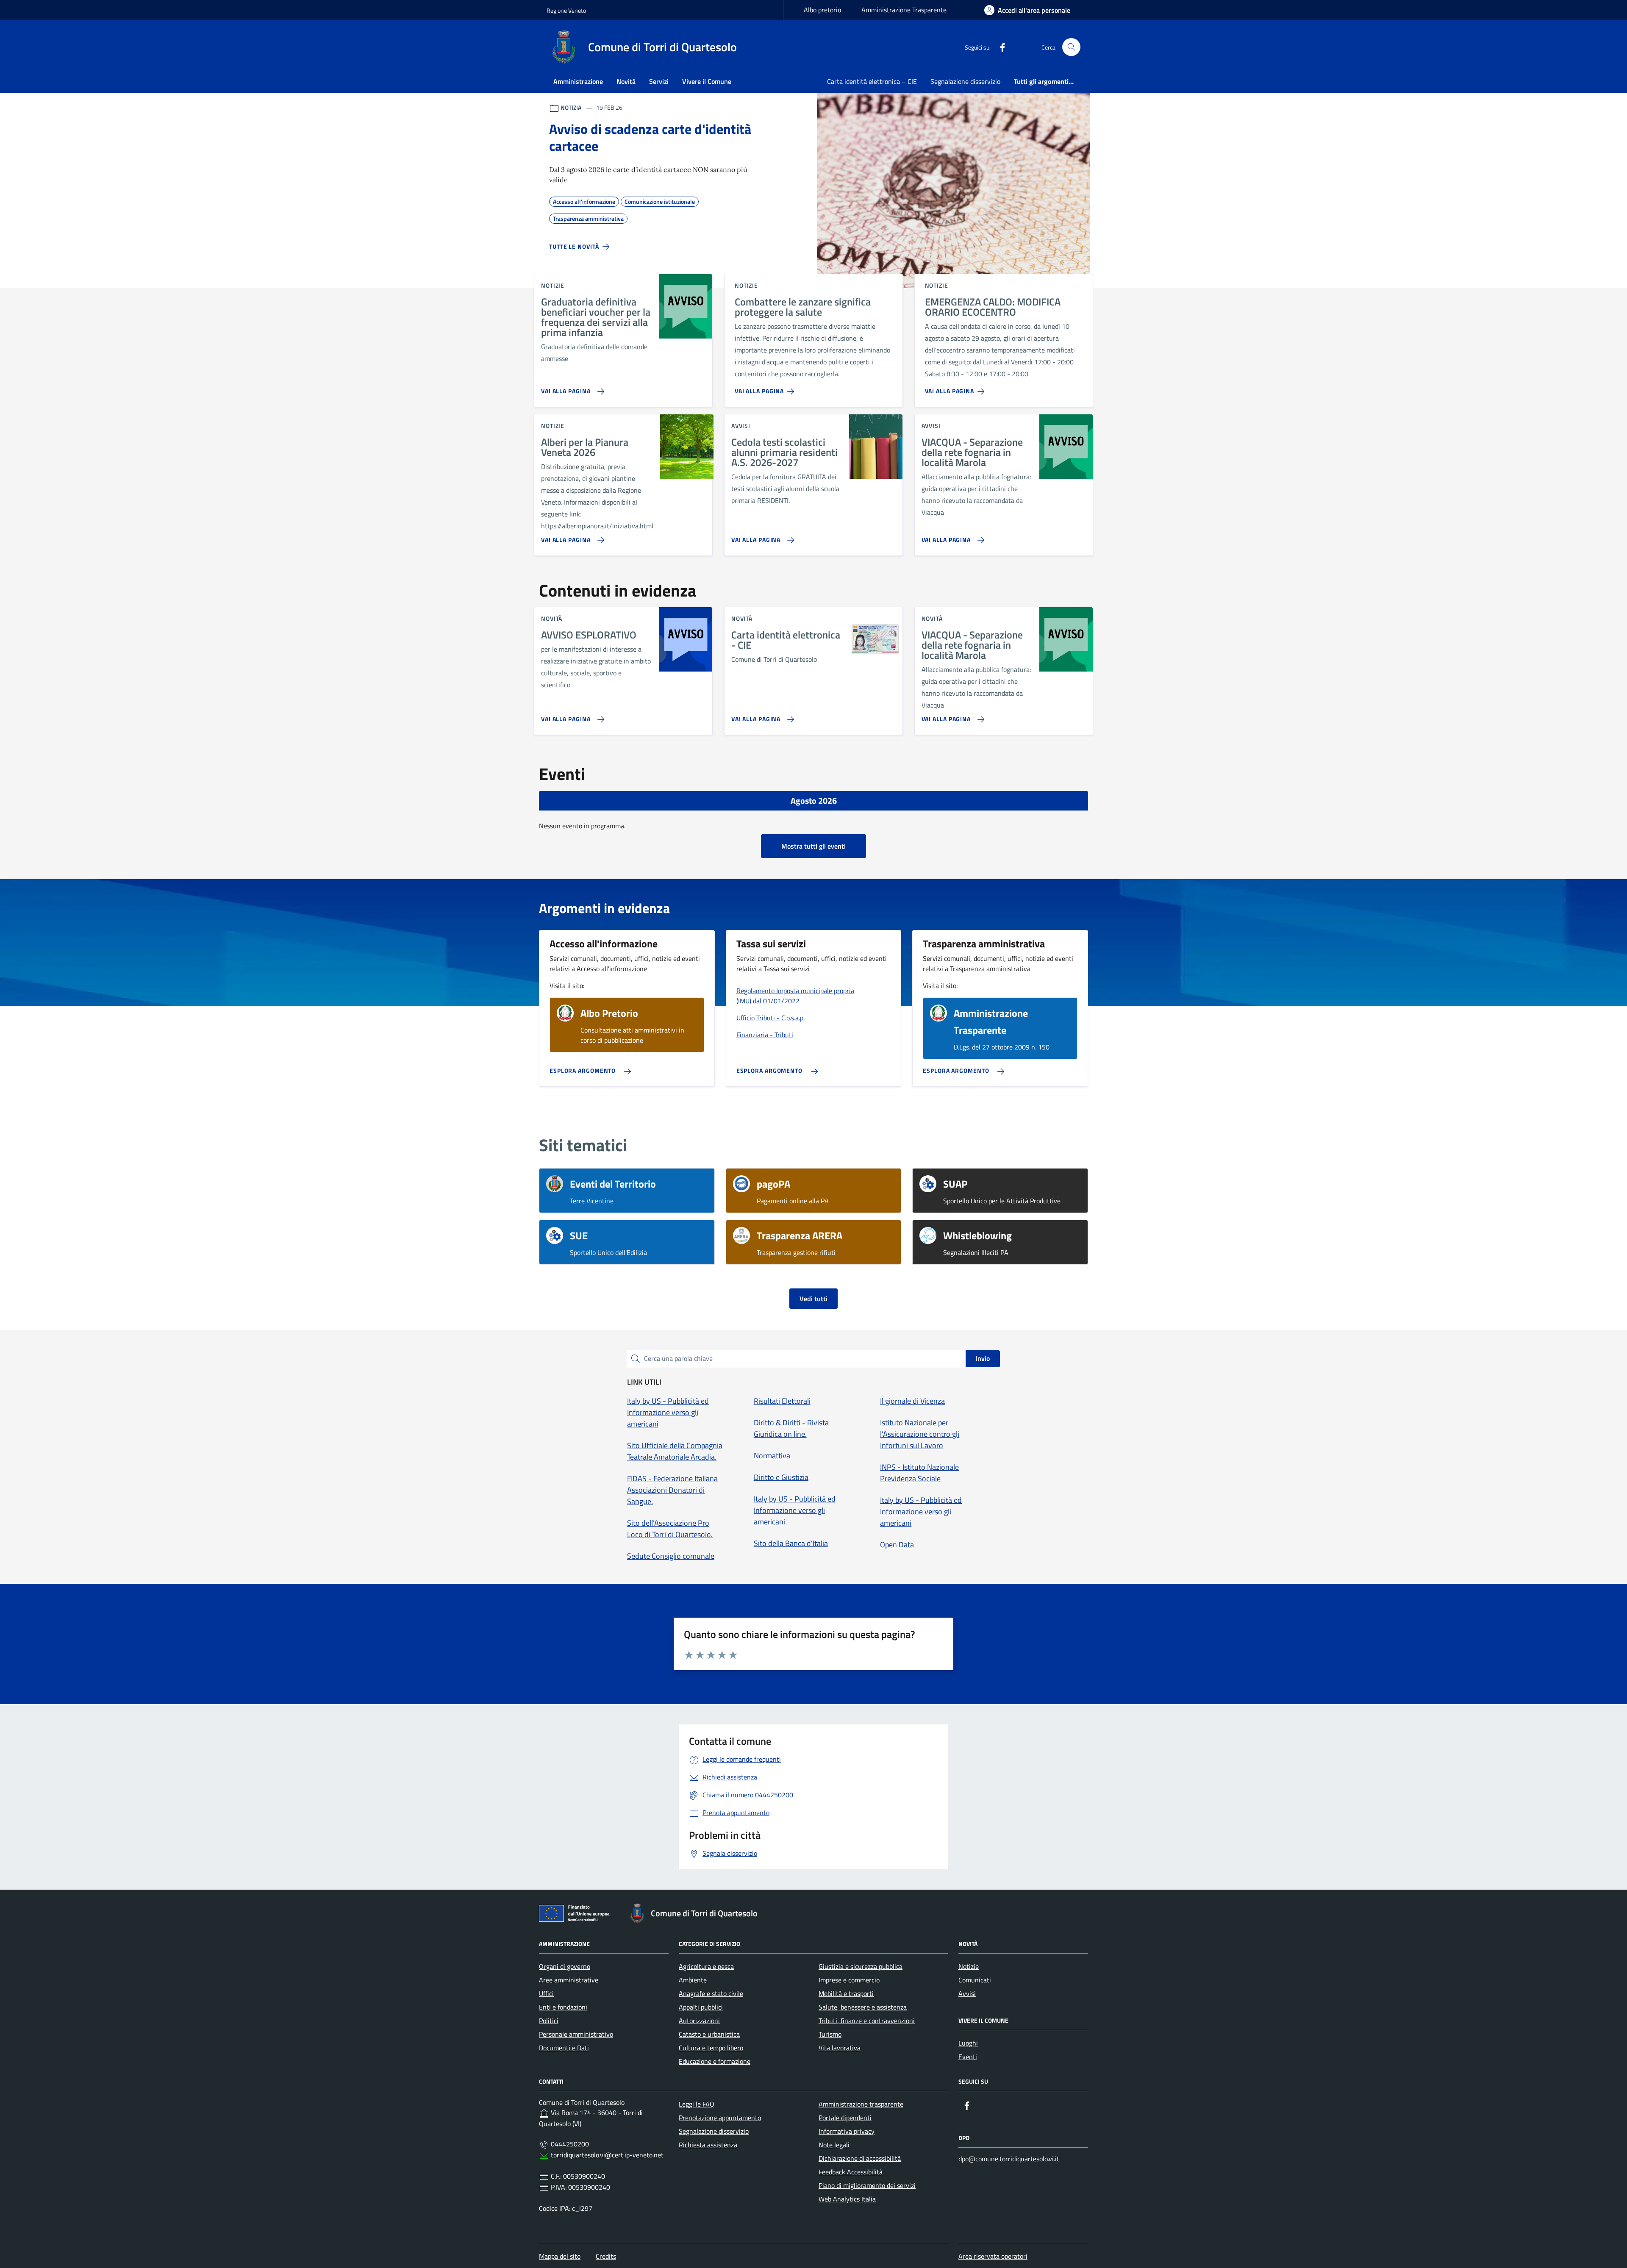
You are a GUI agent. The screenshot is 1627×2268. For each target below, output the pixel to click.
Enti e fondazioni (563, 2007)
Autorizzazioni (699, 2021)
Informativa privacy (847, 2131)
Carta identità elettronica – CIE (872, 81)
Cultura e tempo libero (711, 2048)
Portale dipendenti (845, 2118)
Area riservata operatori (993, 2256)
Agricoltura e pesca (706, 1966)
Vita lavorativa (840, 2048)
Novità (626, 81)
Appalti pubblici (701, 2007)
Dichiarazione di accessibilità (860, 2158)
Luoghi (968, 2043)
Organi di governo (565, 1966)
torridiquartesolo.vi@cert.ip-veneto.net (607, 2155)
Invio (983, 1358)
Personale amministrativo (576, 2034)
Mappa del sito (560, 2256)
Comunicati (975, 1980)
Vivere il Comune (707, 81)
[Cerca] (1071, 47)
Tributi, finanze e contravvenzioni (867, 2021)
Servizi (659, 81)
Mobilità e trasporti (846, 1993)
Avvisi (967, 1993)
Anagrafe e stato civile (711, 1993)
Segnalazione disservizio (965, 81)
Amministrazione (578, 81)
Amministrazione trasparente (861, 2104)
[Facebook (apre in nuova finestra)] (999, 47)
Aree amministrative (569, 1980)
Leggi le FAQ (697, 2104)
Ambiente (693, 1980)
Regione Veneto (566, 10)
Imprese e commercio (849, 1980)
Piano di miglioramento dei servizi (867, 2185)
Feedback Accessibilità (851, 2172)
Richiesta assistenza (708, 2145)
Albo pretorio (822, 10)
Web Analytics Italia (847, 2199)
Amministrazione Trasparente (904, 10)
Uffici (546, 1993)
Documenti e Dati (564, 2048)
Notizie (969, 1966)
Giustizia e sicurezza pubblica (861, 1966)
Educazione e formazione (715, 2061)
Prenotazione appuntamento (720, 2118)
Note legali (834, 2145)
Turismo (830, 2034)
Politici (549, 2021)
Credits (606, 2256)
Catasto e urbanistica (709, 2034)
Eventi (968, 2057)
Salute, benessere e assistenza (863, 2007)
